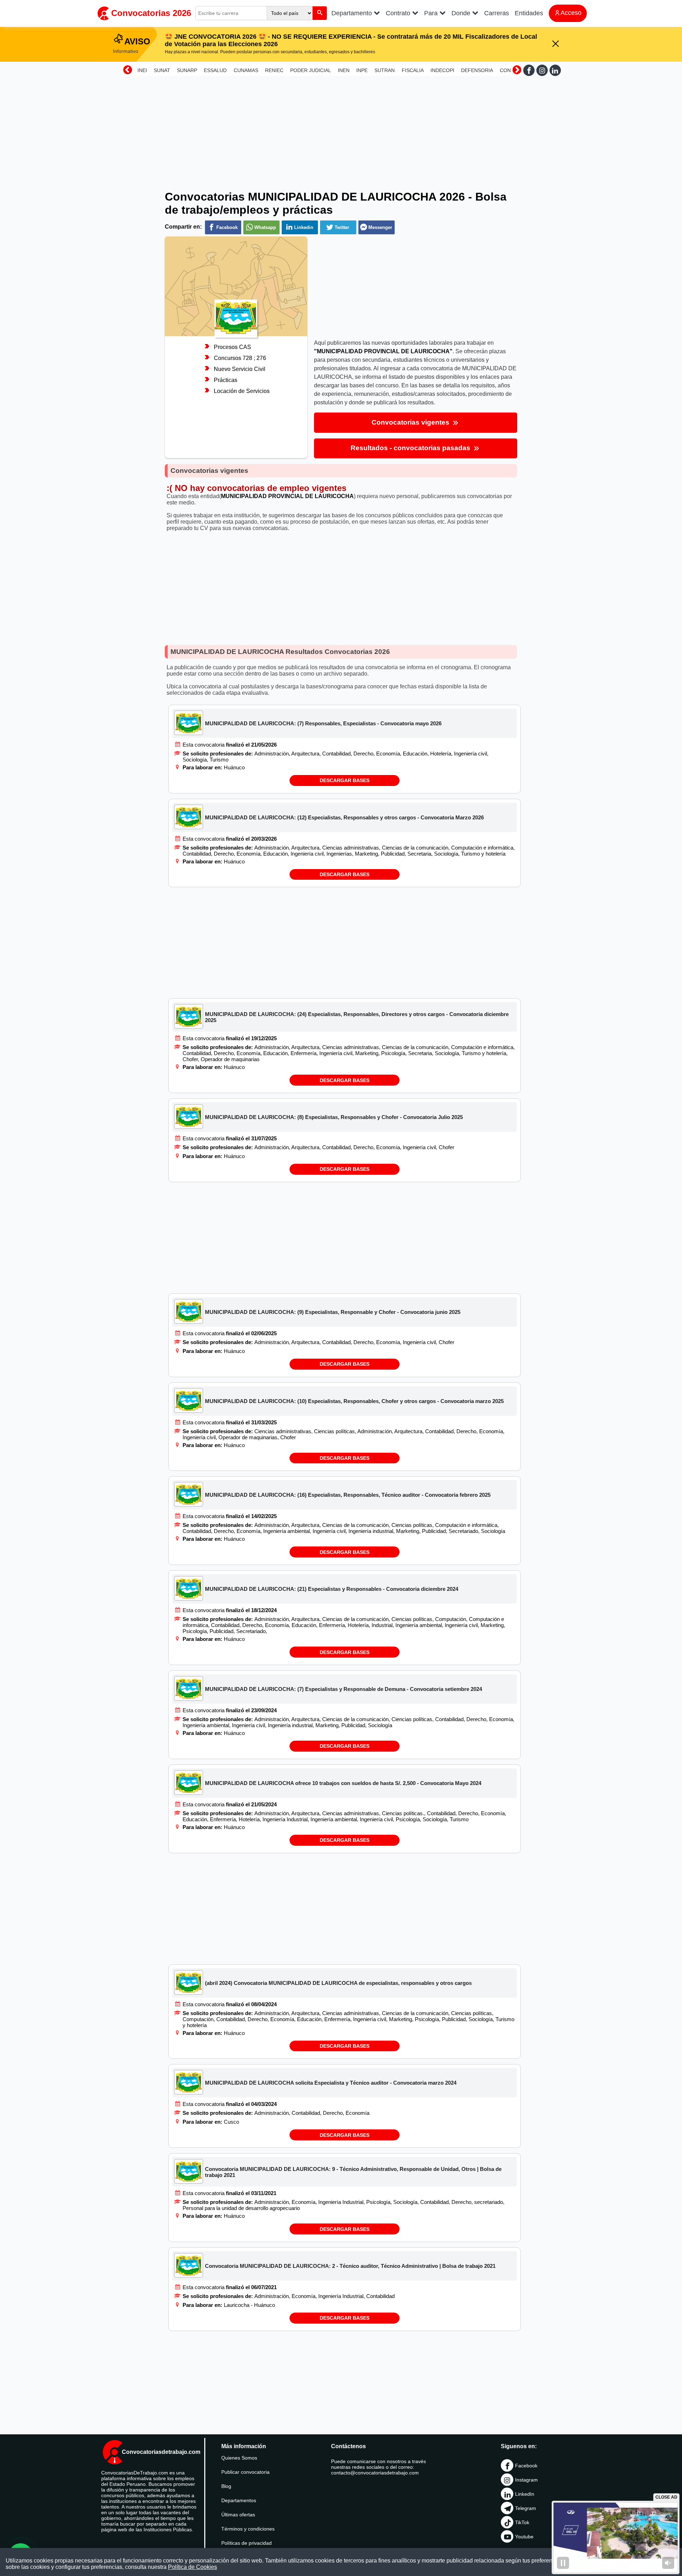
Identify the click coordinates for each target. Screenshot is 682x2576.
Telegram (526, 2508)
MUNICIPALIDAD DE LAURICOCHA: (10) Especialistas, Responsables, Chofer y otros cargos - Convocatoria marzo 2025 (354, 1401)
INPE (362, 70)
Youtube (524, 2537)
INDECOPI (442, 70)
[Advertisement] (341, 129)
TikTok (522, 2522)
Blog (226, 2486)
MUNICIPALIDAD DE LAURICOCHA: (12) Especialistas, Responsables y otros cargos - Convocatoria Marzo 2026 (344, 817)
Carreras (497, 13)
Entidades (529, 13)
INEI (142, 70)
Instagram (526, 2480)
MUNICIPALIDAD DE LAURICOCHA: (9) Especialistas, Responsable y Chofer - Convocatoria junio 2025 (333, 1312)
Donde (462, 13)
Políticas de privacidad (247, 2543)
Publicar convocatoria (245, 2472)
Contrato (399, 13)
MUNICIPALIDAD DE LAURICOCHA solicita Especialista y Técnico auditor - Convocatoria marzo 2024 (331, 2083)
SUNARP (187, 70)
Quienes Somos (239, 2458)
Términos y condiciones (248, 2529)
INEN (344, 70)
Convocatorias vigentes (411, 422)
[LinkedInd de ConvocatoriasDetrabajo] (555, 70)
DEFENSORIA (477, 70)
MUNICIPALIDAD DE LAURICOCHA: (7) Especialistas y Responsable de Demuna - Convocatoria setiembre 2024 (343, 1689)
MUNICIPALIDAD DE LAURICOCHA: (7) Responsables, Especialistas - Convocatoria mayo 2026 (323, 723)
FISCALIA (413, 70)
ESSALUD (215, 70)
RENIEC (274, 70)
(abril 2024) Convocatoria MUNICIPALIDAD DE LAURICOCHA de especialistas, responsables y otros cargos (338, 1983)
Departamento (353, 13)
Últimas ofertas (238, 2515)
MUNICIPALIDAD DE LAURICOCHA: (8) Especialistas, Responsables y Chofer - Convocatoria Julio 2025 (334, 1117)
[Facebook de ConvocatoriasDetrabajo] (529, 70)
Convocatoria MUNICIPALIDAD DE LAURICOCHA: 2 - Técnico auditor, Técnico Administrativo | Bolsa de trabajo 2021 (350, 2266)
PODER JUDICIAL (311, 70)
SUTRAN (385, 70)
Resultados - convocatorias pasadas (411, 448)
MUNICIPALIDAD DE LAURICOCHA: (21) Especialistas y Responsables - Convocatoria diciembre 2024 (332, 1589)
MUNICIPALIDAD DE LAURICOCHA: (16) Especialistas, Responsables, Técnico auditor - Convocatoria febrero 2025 (348, 1495)
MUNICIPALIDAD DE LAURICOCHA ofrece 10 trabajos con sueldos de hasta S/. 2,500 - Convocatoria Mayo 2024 (343, 1783)
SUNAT (162, 70)
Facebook (526, 2466)
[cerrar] (556, 44)
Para (432, 13)
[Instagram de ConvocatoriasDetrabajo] (542, 70)
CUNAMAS (246, 70)
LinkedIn (525, 2494)
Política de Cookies (193, 2567)
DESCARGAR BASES (345, 780)
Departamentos (239, 2500)
